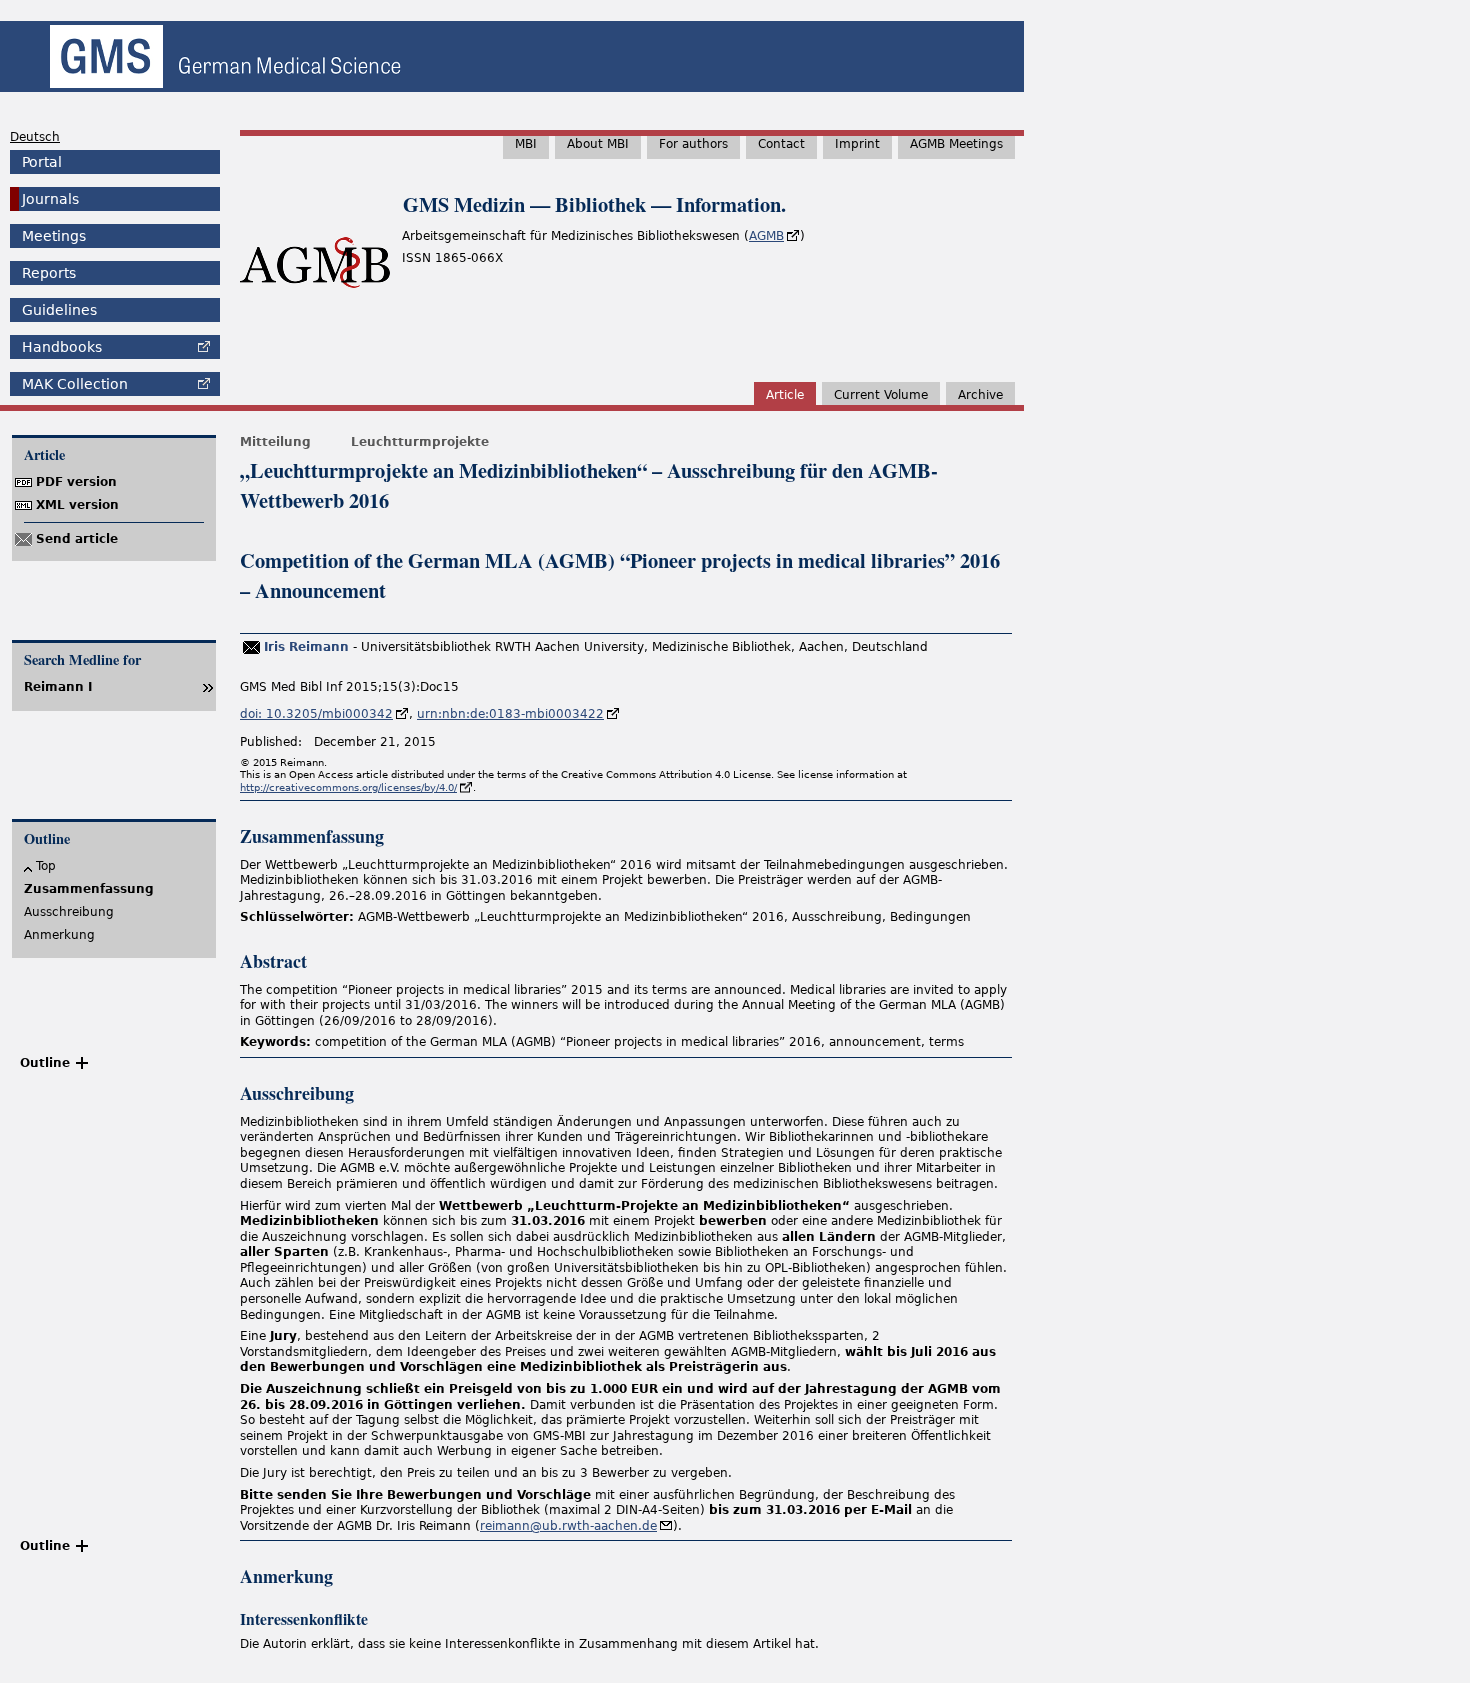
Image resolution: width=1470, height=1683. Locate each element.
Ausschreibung (69, 912)
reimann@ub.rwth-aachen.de (568, 1526)
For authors (693, 144)
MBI (526, 144)
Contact (781, 144)
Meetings (54, 236)
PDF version (76, 482)
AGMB (766, 236)
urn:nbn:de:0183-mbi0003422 (510, 714)
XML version (77, 505)
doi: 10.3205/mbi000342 (316, 714)
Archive (980, 395)
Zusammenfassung (89, 889)
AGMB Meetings (956, 144)
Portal (42, 162)
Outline (45, 1063)
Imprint (857, 144)
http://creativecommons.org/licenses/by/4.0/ (348, 787)
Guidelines (59, 310)
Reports (49, 273)
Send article (77, 539)
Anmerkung (59, 935)
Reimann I (58, 687)
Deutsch (35, 137)
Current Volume (881, 395)
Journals (50, 199)
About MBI (598, 144)
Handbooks (62, 347)
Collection (75, 384)
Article (785, 395)
